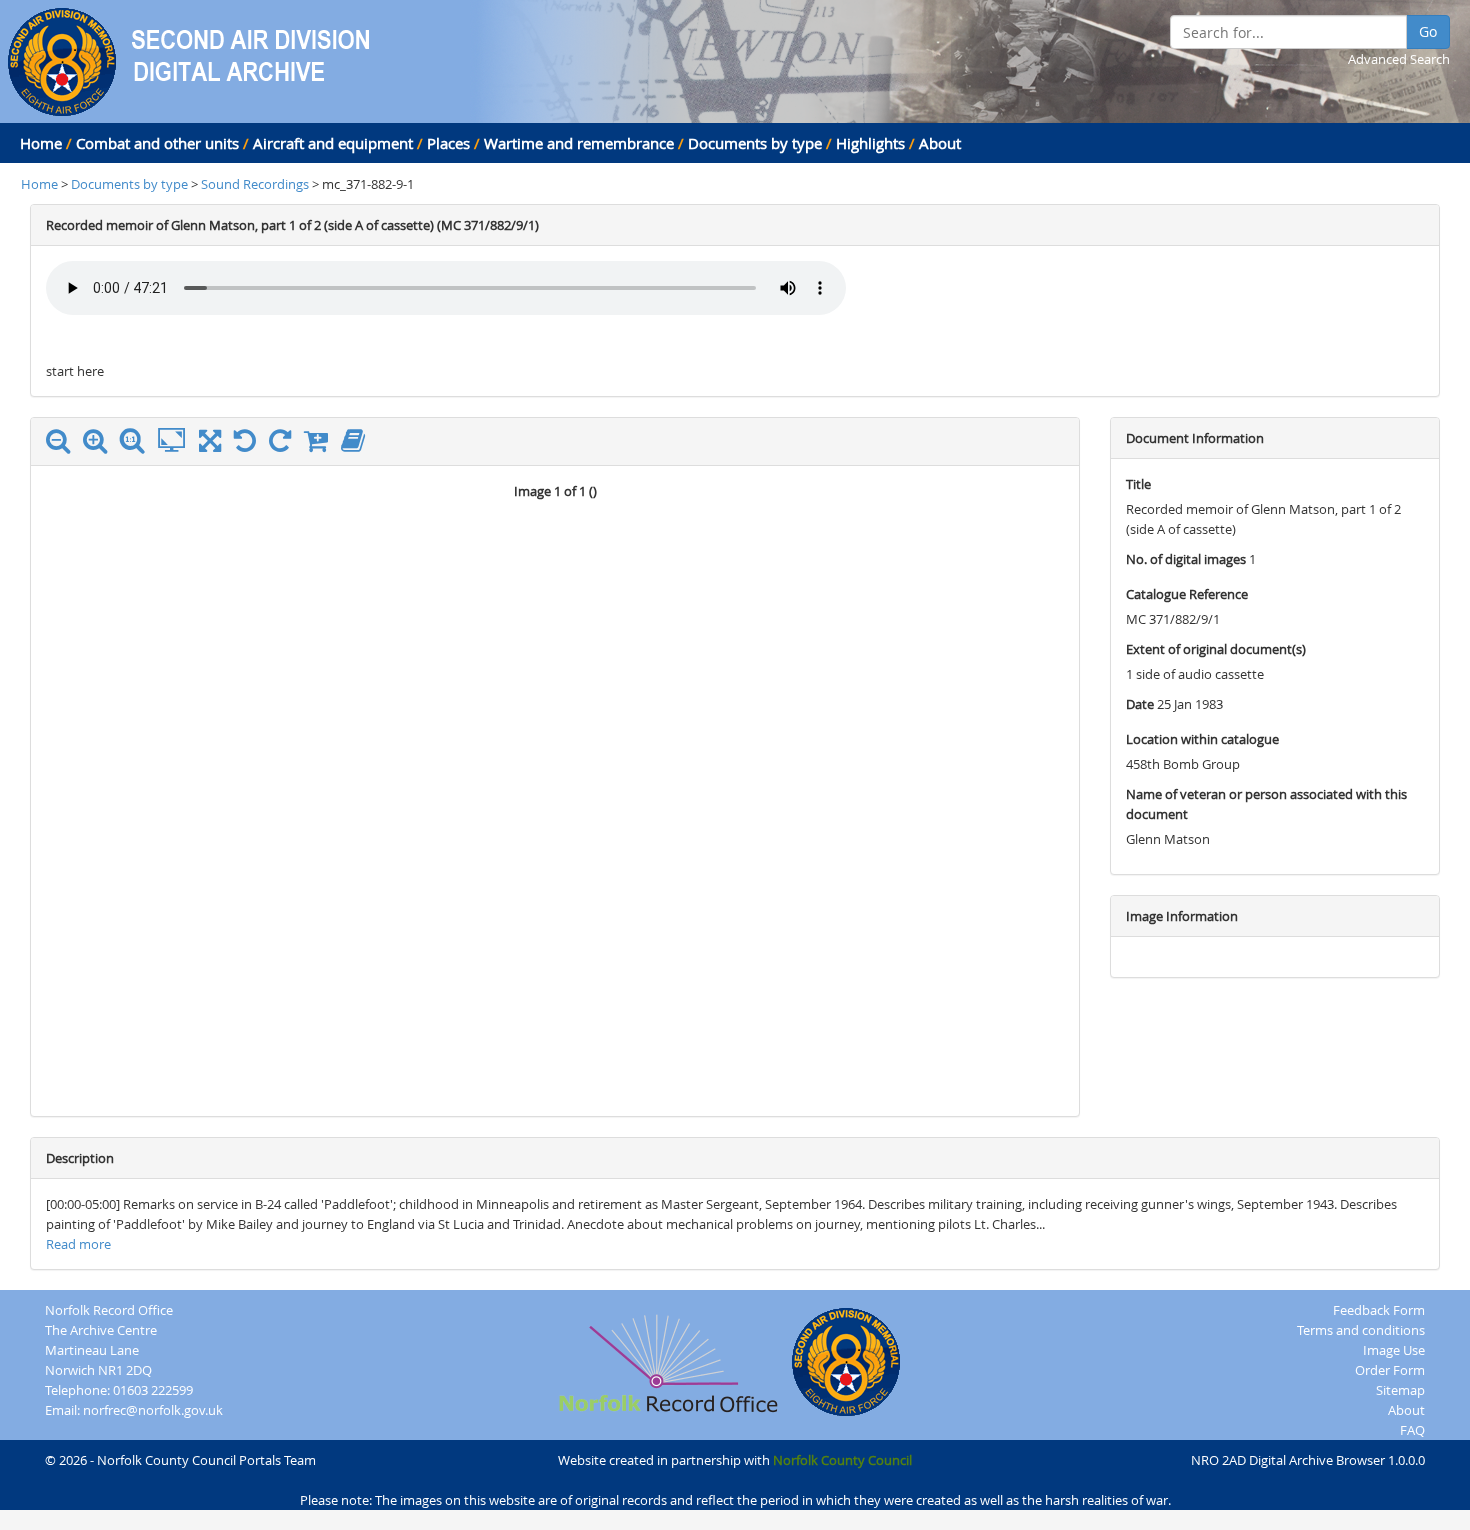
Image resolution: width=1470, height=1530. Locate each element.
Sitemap (1400, 1390)
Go (1428, 31)
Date (1140, 704)
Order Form (1390, 1370)
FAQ (1412, 1430)
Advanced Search (1399, 59)
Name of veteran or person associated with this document (1266, 804)
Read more (78, 1244)
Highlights (870, 143)
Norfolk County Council (842, 1460)
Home (41, 143)
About (940, 143)
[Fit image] (176, 441)
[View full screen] (210, 445)
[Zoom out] (63, 445)
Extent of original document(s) (1216, 649)
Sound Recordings (256, 184)
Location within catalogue (1202, 739)
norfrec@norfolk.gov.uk (153, 1410)
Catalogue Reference (1187, 594)
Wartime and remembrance (579, 143)
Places (448, 143)
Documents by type (755, 143)
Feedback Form (1379, 1310)
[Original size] (137, 441)
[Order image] (321, 445)
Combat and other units (157, 143)
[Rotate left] (250, 445)
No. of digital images (1186, 559)
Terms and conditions (1361, 1330)
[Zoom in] (100, 445)
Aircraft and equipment (333, 143)
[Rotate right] (285, 445)
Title (1138, 484)
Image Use (1394, 1350)
